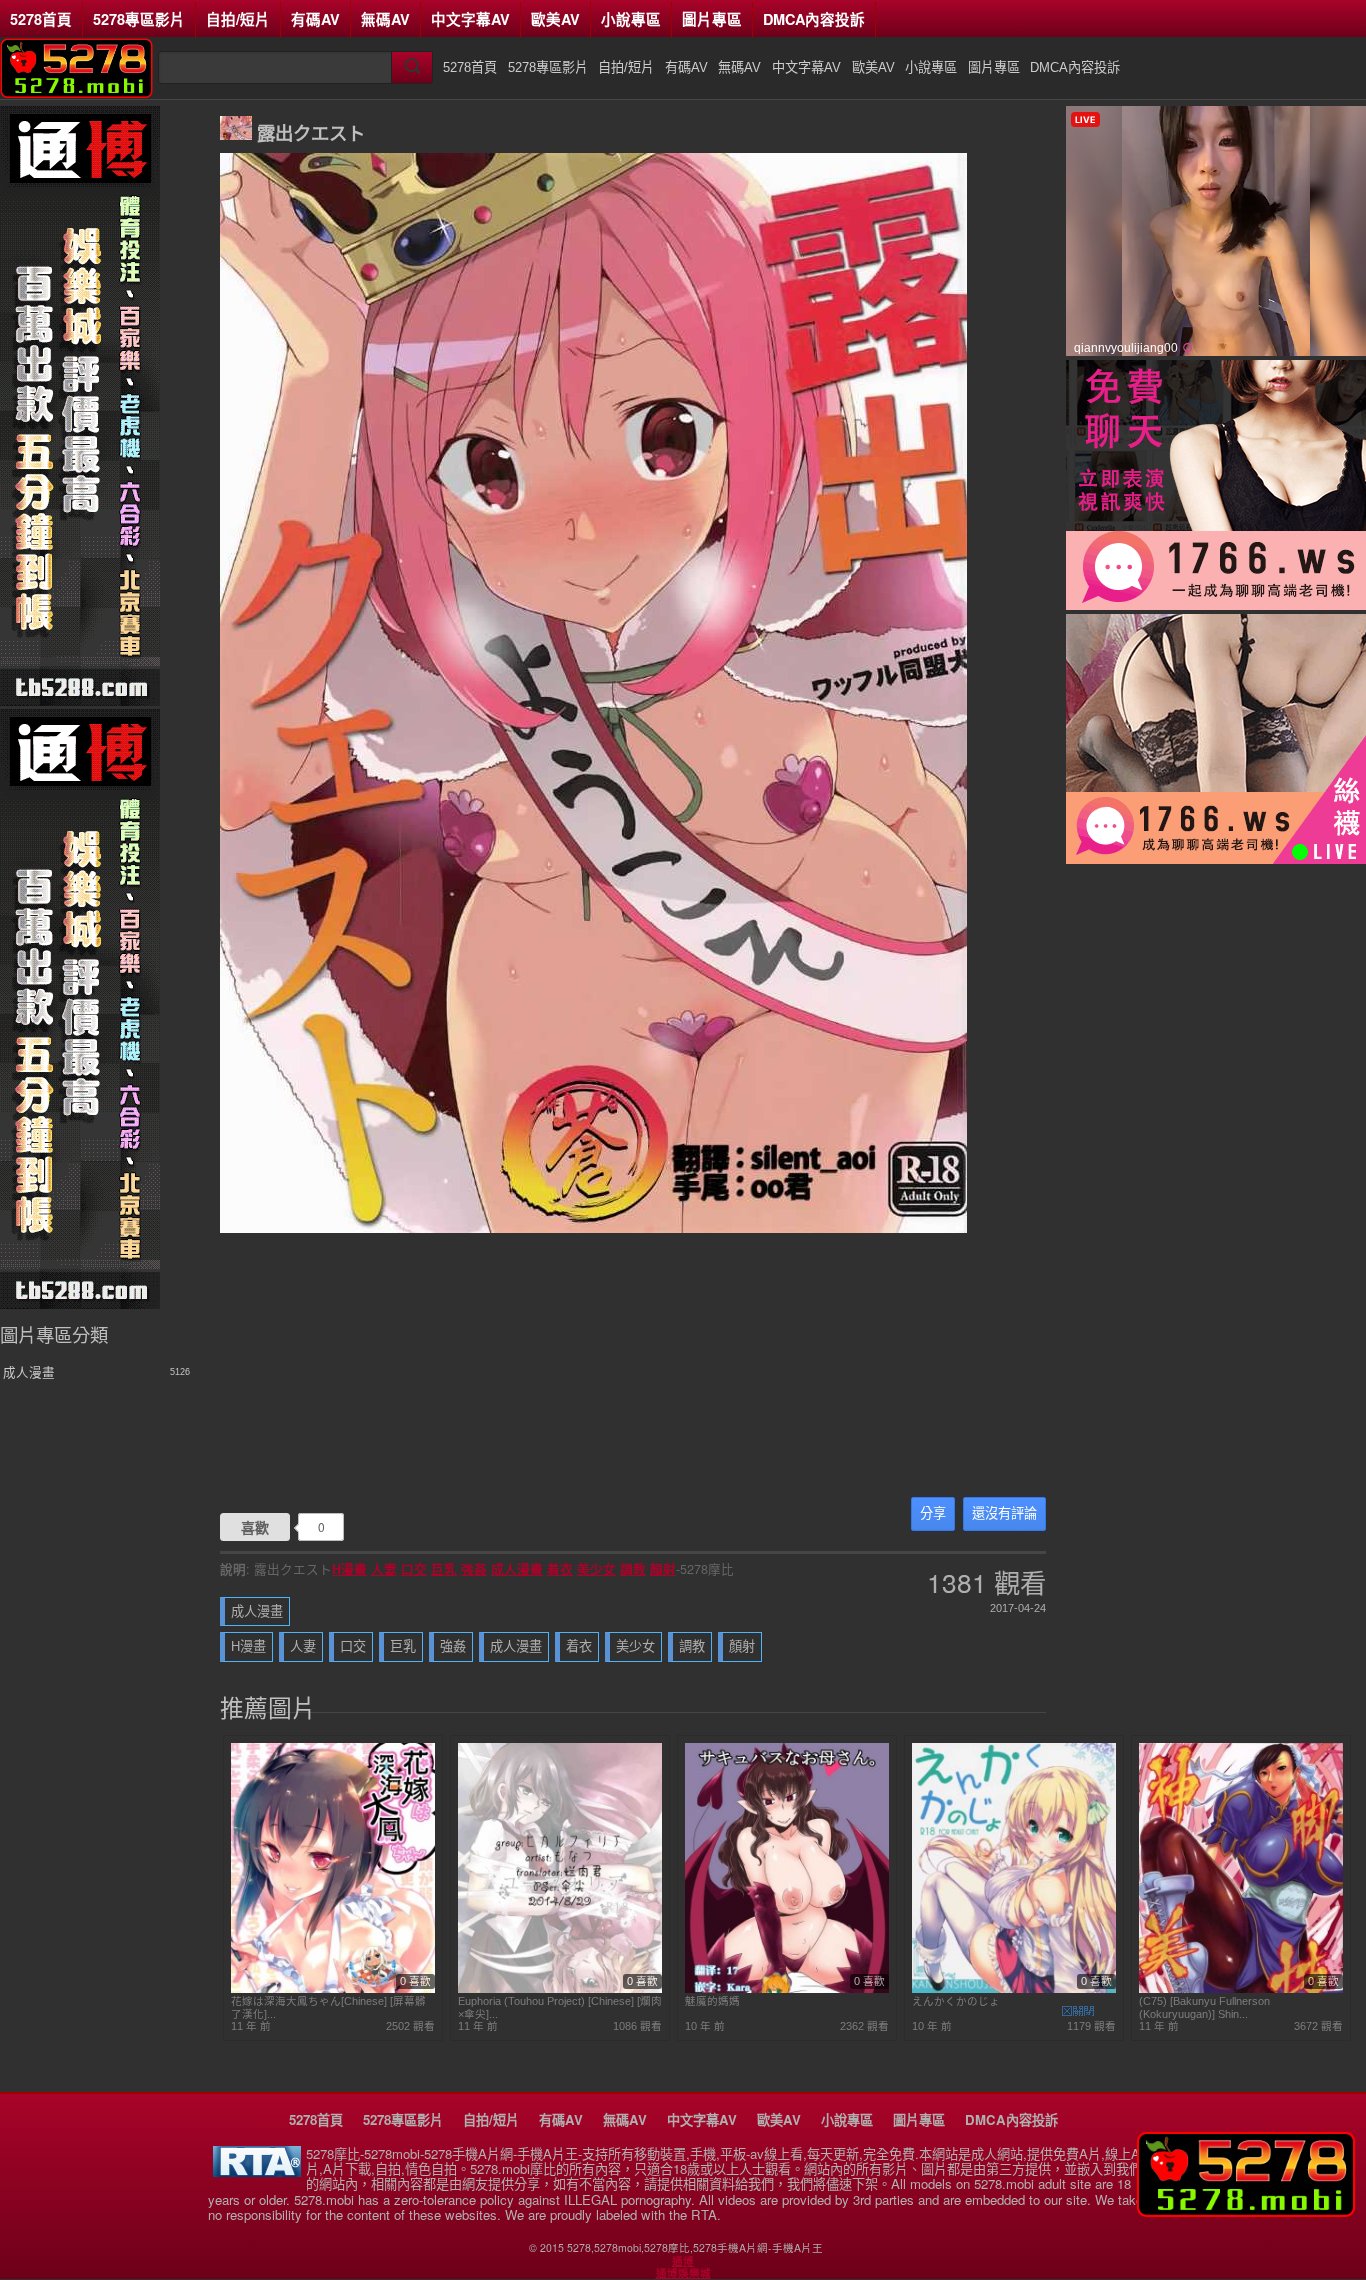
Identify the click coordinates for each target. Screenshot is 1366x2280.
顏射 (663, 1569)
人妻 (384, 1569)
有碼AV (315, 19)
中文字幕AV (470, 19)
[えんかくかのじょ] (1014, 1989)
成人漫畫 (517, 1569)
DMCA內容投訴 (814, 19)
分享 (933, 1513)
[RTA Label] (257, 2171)
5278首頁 (41, 19)
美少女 (596, 1569)
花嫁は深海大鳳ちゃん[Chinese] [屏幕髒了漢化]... (328, 2007)
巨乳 (444, 1569)
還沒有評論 (1004, 1513)
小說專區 (631, 19)
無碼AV (385, 19)
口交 (414, 1569)
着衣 (560, 1569)
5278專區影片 (139, 19)
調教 (633, 1569)
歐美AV (555, 19)
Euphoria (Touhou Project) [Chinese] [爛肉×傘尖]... (560, 2007)
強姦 (474, 1569)
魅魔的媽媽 (712, 2001)
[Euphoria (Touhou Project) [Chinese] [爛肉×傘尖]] (560, 1989)
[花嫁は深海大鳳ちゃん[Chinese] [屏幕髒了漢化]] (333, 1989)
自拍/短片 (238, 19)
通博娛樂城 (683, 2273)
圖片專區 (712, 19)
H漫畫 (349, 1569)
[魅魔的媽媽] (787, 1989)
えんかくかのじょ (956, 2001)
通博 (683, 2261)
